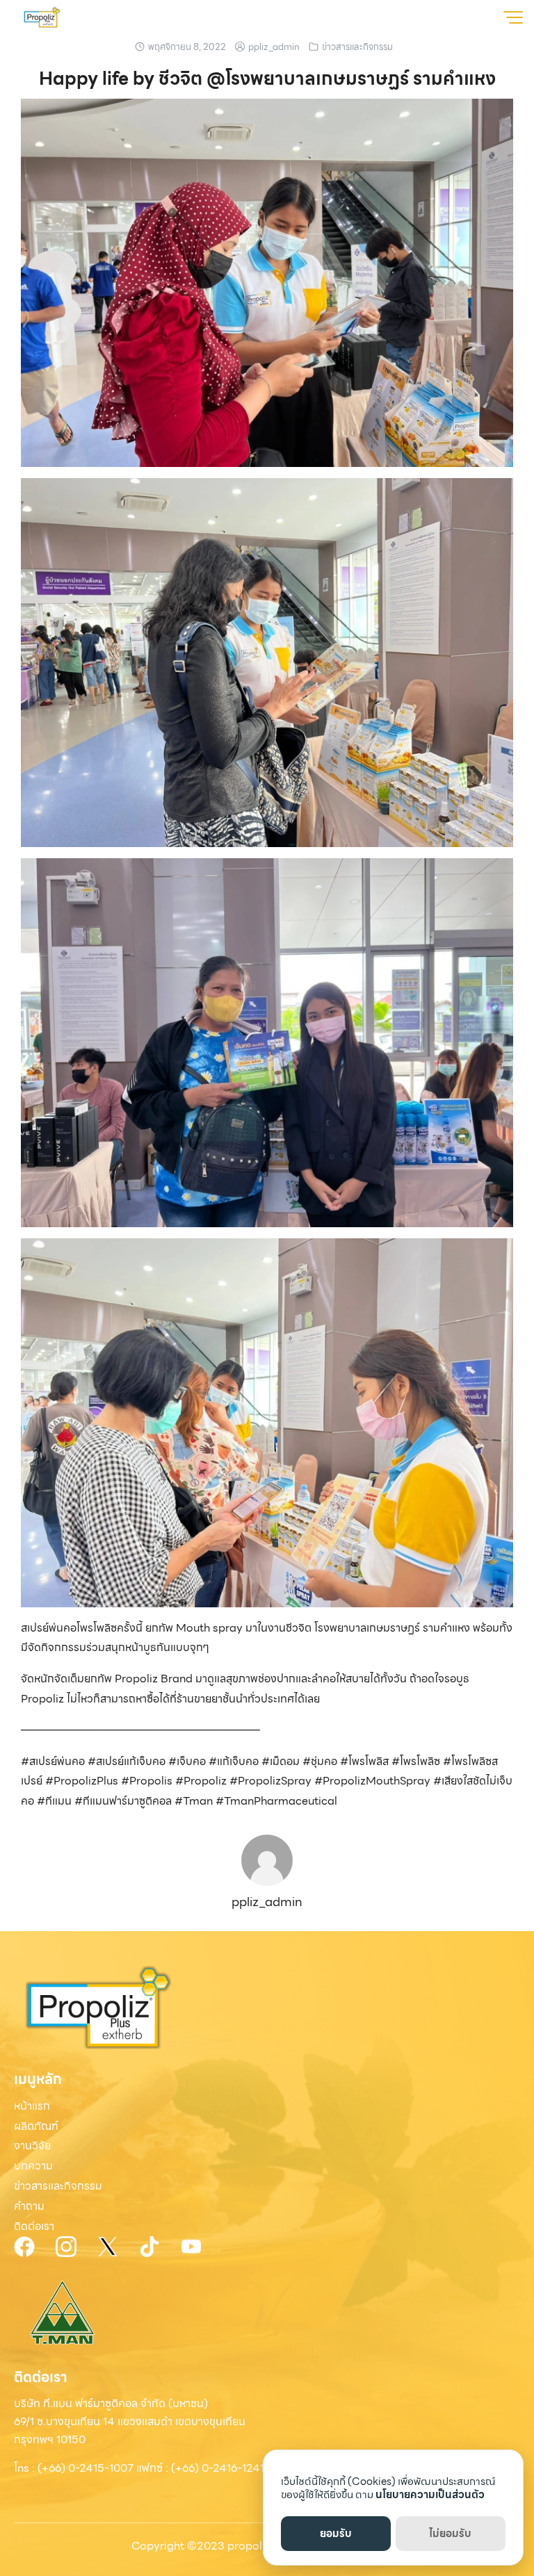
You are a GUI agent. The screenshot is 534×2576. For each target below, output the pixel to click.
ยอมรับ (336, 2534)
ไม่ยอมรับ (450, 2534)
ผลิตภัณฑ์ (36, 2126)
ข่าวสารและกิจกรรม (357, 47)
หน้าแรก (32, 2106)
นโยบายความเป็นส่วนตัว (430, 2495)
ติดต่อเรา (34, 2226)
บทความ (33, 2166)
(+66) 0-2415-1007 (86, 2468)
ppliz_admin (274, 47)
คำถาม (29, 2206)
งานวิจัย (32, 2146)
